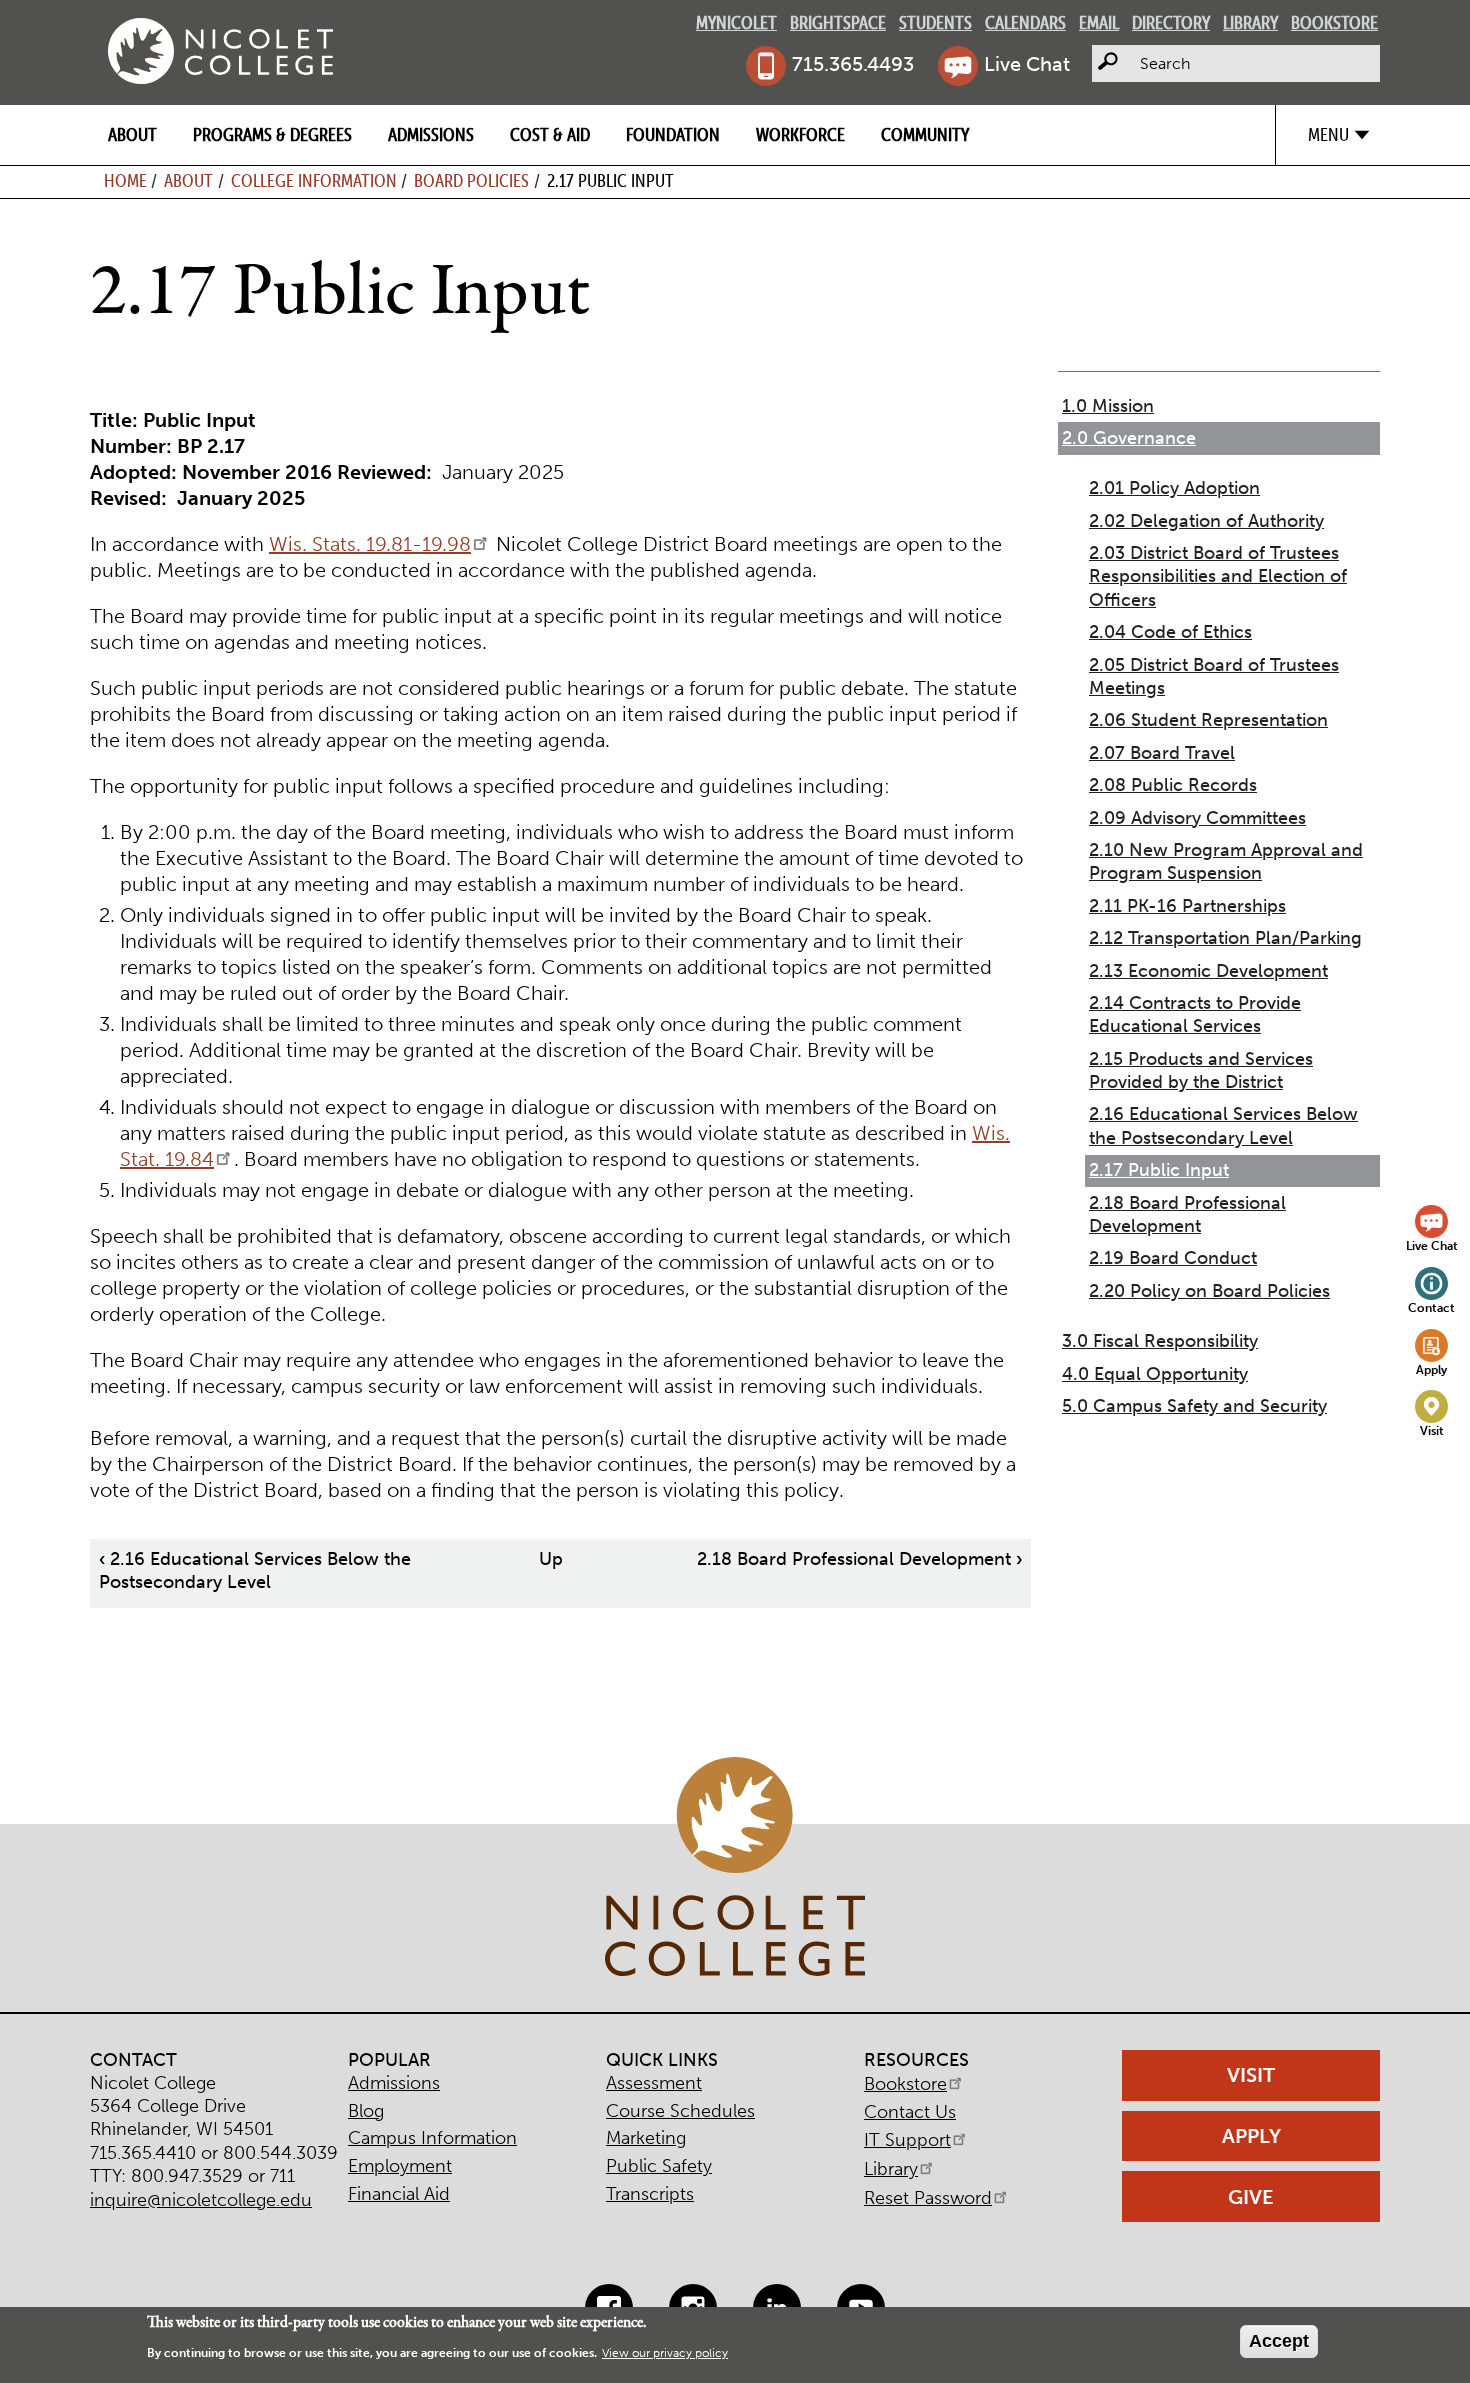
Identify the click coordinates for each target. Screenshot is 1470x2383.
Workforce (800, 134)
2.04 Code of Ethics (1170, 632)
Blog (366, 2111)
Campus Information (432, 2138)
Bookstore (1334, 22)
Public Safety (659, 2166)
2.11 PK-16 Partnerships (1187, 906)
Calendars (1025, 22)
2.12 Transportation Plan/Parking (1225, 938)
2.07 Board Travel (1162, 753)
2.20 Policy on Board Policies (1209, 1291)
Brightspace (838, 22)
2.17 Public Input (1159, 1170)
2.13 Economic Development (1208, 971)
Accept (1279, 2341)
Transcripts (650, 2194)
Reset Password (928, 2198)
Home (125, 180)
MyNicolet (736, 22)
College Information (314, 180)
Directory (1171, 22)
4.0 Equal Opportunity (1155, 1374)
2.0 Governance (1129, 438)
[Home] (220, 51)
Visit (1432, 1430)
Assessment (654, 2083)
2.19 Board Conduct (1173, 1258)
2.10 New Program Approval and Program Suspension (1226, 861)
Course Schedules (680, 2111)
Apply (1431, 1369)
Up (551, 1559)
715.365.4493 (853, 64)
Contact (1431, 1307)
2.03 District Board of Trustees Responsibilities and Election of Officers (1218, 576)
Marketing (646, 2138)
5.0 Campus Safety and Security (1194, 1406)
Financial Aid (399, 2194)
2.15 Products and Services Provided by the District (1201, 1070)
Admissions (431, 134)
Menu (1328, 134)
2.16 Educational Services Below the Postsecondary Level (255, 1570)
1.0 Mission (1108, 406)
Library (1250, 22)
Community (925, 134)
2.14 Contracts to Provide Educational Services (1195, 1014)
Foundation (673, 134)
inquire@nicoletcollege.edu (201, 2200)
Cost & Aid (550, 134)
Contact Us (910, 2112)
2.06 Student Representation (1208, 720)
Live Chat (1027, 64)
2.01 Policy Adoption (1174, 488)
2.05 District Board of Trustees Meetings (1214, 676)
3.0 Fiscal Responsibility (1160, 1341)
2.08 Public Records (1173, 785)
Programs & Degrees (272, 134)
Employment (400, 2166)
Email (1099, 22)
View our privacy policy (665, 2353)
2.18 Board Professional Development (859, 1559)
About (132, 134)
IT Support (907, 2140)
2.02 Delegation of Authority (1206, 521)
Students (935, 22)
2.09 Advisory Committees (1197, 818)
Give (1251, 2197)
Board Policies (471, 180)
